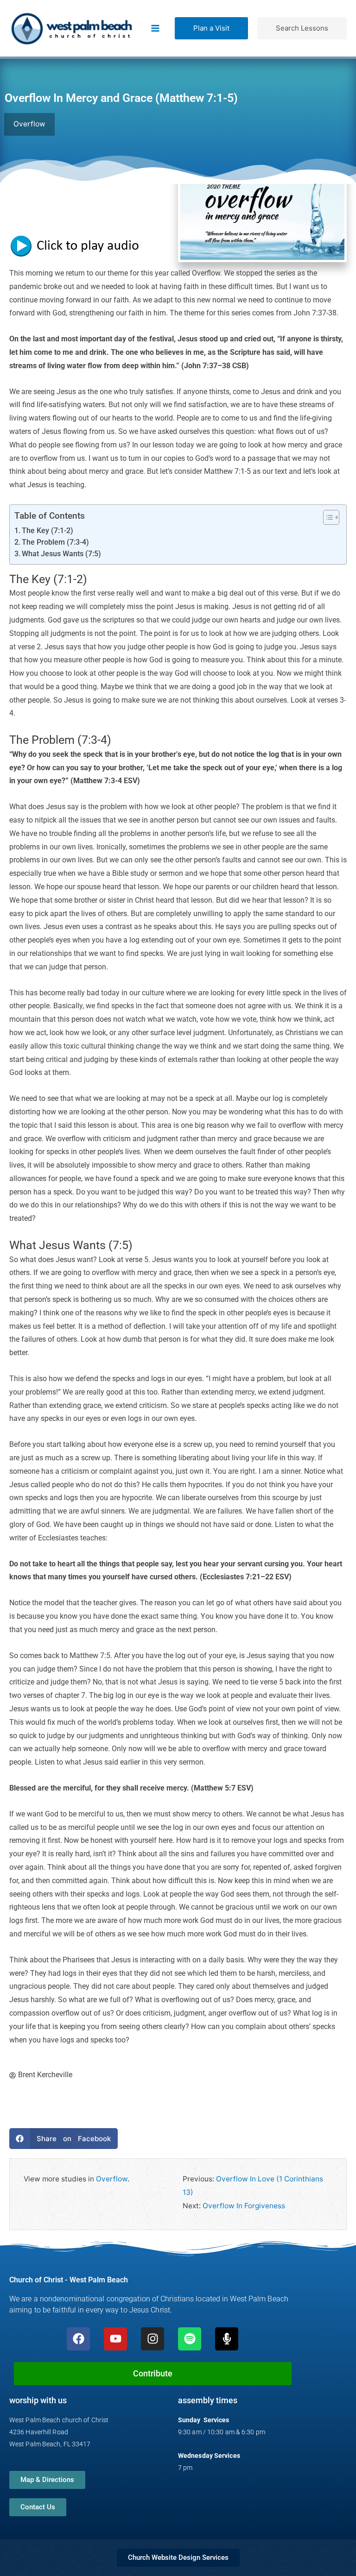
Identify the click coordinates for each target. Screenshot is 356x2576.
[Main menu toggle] (156, 28)
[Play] (79, 245)
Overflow (112, 2179)
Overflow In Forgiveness (244, 2206)
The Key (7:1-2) (48, 531)
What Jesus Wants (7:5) (61, 554)
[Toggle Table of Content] (327, 517)
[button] (211, 28)
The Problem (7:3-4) (55, 542)
